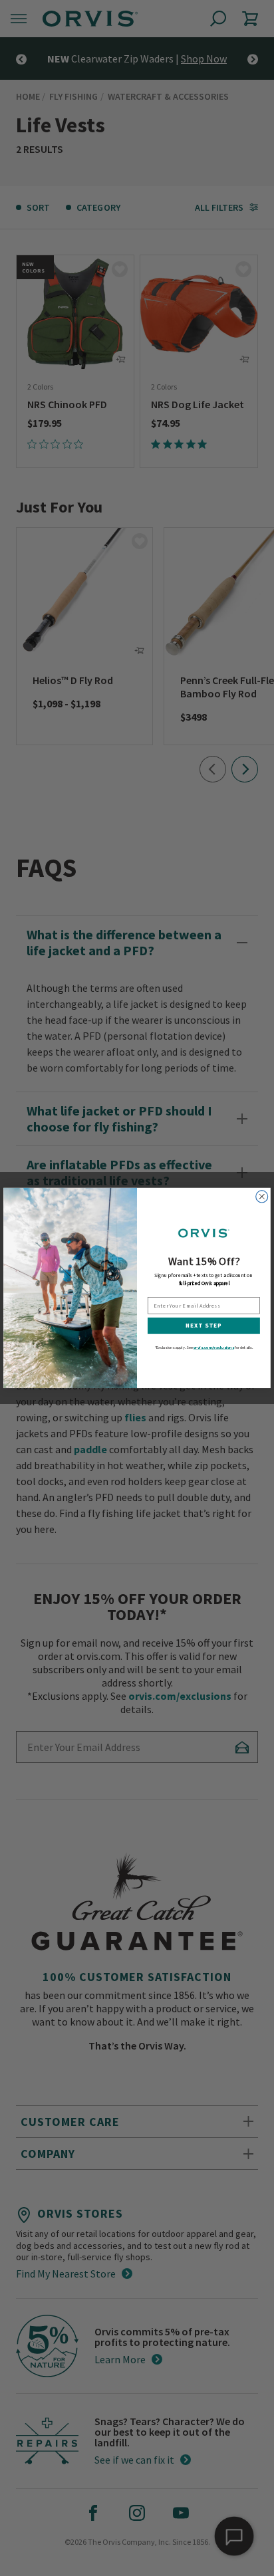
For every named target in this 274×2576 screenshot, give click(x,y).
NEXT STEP (204, 1326)
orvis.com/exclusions (214, 1347)
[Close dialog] (262, 1197)
